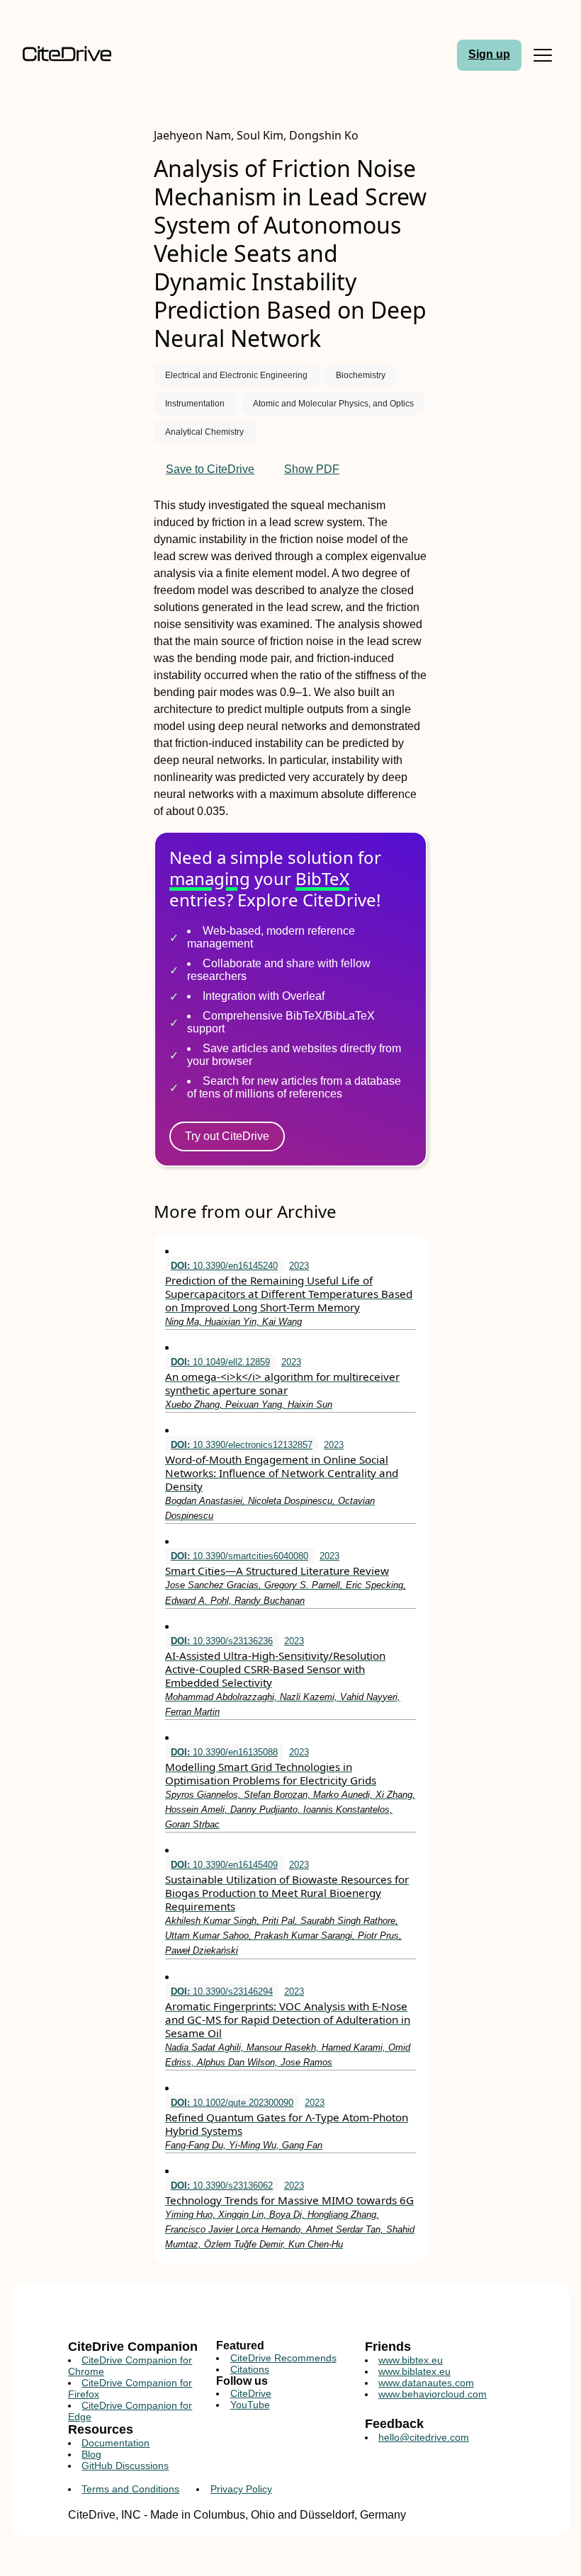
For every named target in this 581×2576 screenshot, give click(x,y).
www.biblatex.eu (414, 2371)
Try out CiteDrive (227, 1136)
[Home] (85, 55)
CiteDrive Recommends (283, 2358)
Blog (91, 2454)
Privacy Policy (241, 2489)
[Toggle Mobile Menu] (543, 55)
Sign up (489, 54)
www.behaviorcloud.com (433, 2394)
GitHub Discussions (125, 2466)
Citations (250, 2369)
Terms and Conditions (130, 2489)
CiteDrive (251, 2393)
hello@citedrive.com (424, 2437)
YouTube (250, 2405)
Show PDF (312, 469)
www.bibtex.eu (411, 2360)
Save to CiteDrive (210, 469)
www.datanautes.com (426, 2383)
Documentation (115, 2443)
